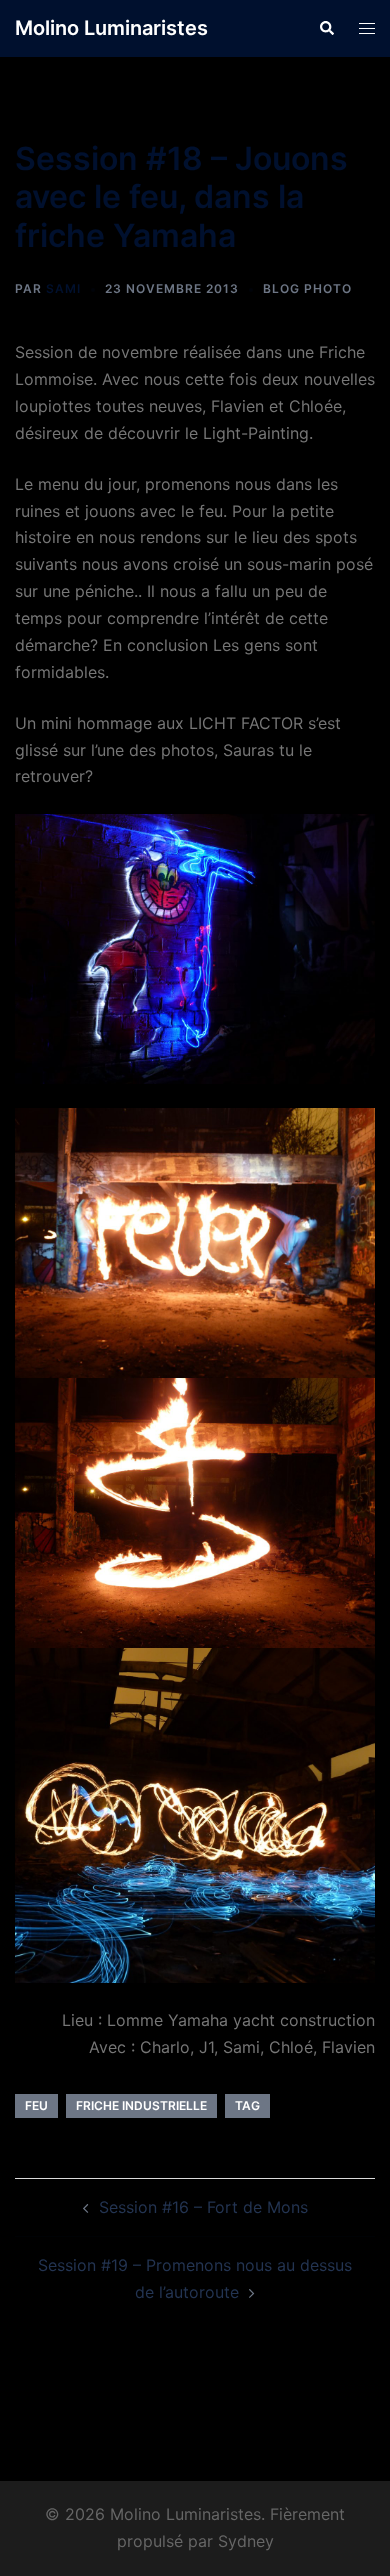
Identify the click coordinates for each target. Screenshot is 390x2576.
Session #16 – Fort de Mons (203, 2207)
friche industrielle (141, 2105)
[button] (326, 28)
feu (36, 2105)
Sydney (246, 2541)
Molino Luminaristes (111, 28)
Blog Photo (307, 288)
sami (63, 288)
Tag (247, 2105)
